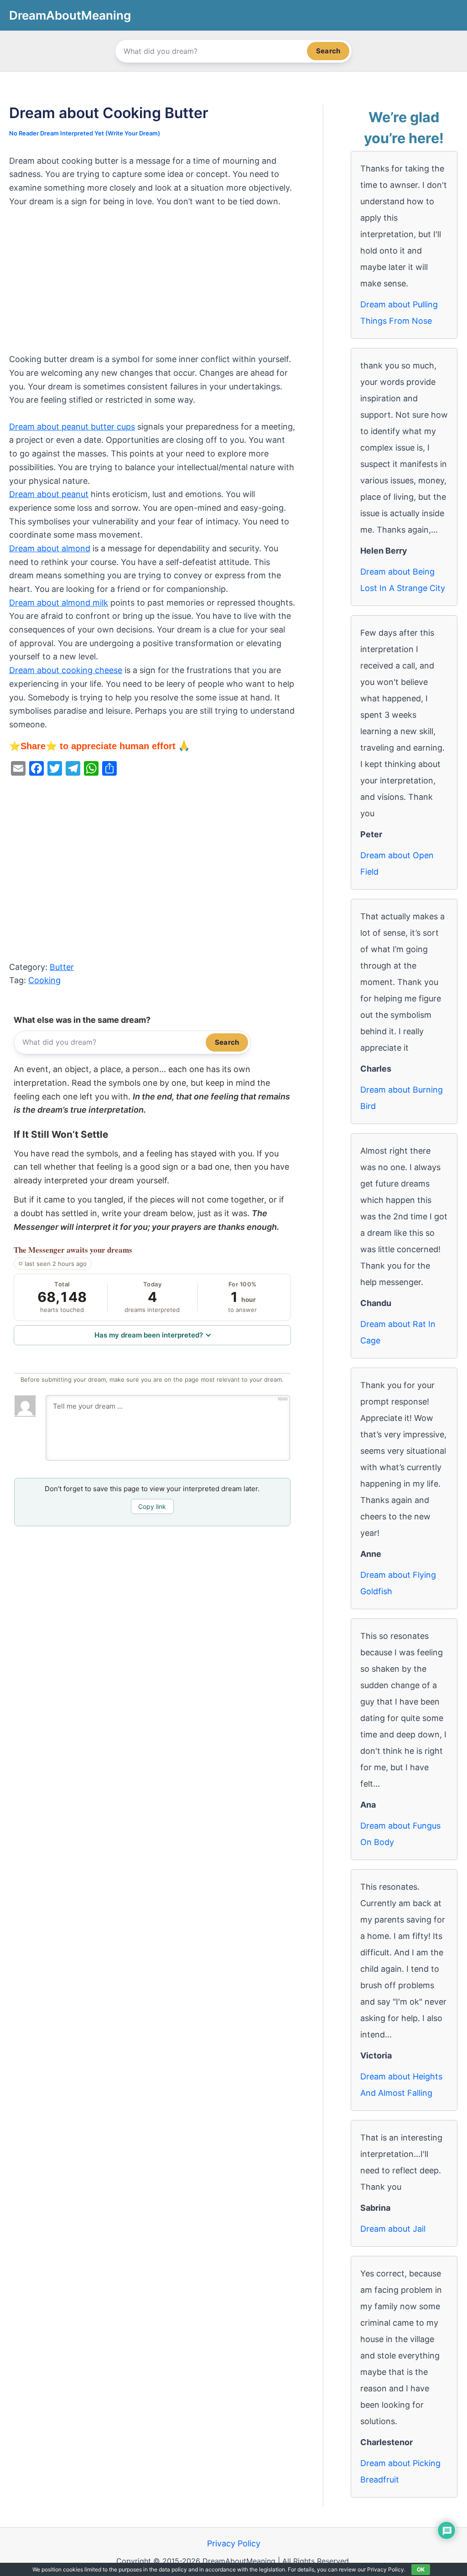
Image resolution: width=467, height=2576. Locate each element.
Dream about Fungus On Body (400, 1834)
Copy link (152, 1506)
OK (421, 2569)
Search (328, 51)
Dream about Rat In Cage (398, 1332)
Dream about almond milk (59, 603)
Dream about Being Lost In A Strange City (403, 580)
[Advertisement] (152, 285)
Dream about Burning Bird (402, 1098)
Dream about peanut (49, 494)
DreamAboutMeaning (70, 15)
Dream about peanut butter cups (72, 427)
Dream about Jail (393, 2229)
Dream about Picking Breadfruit (400, 2471)
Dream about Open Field (397, 863)
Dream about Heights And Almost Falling (401, 2085)
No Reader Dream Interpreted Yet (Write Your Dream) (85, 133)
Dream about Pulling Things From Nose (399, 313)
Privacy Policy (234, 2543)
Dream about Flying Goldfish (398, 1583)
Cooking (44, 980)
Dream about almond (50, 548)
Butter (62, 967)
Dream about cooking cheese (66, 670)
